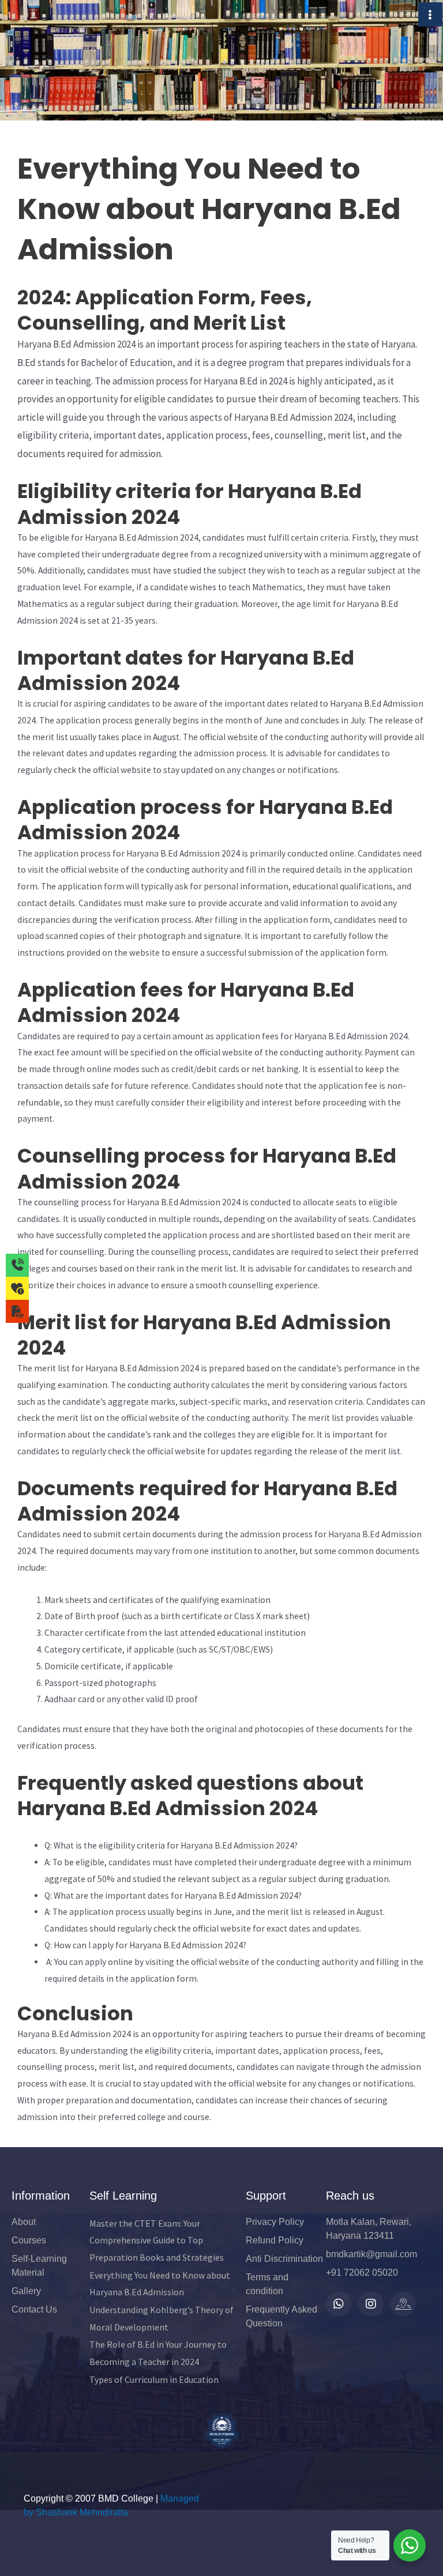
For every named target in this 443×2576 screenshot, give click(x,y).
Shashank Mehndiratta (82, 2512)
